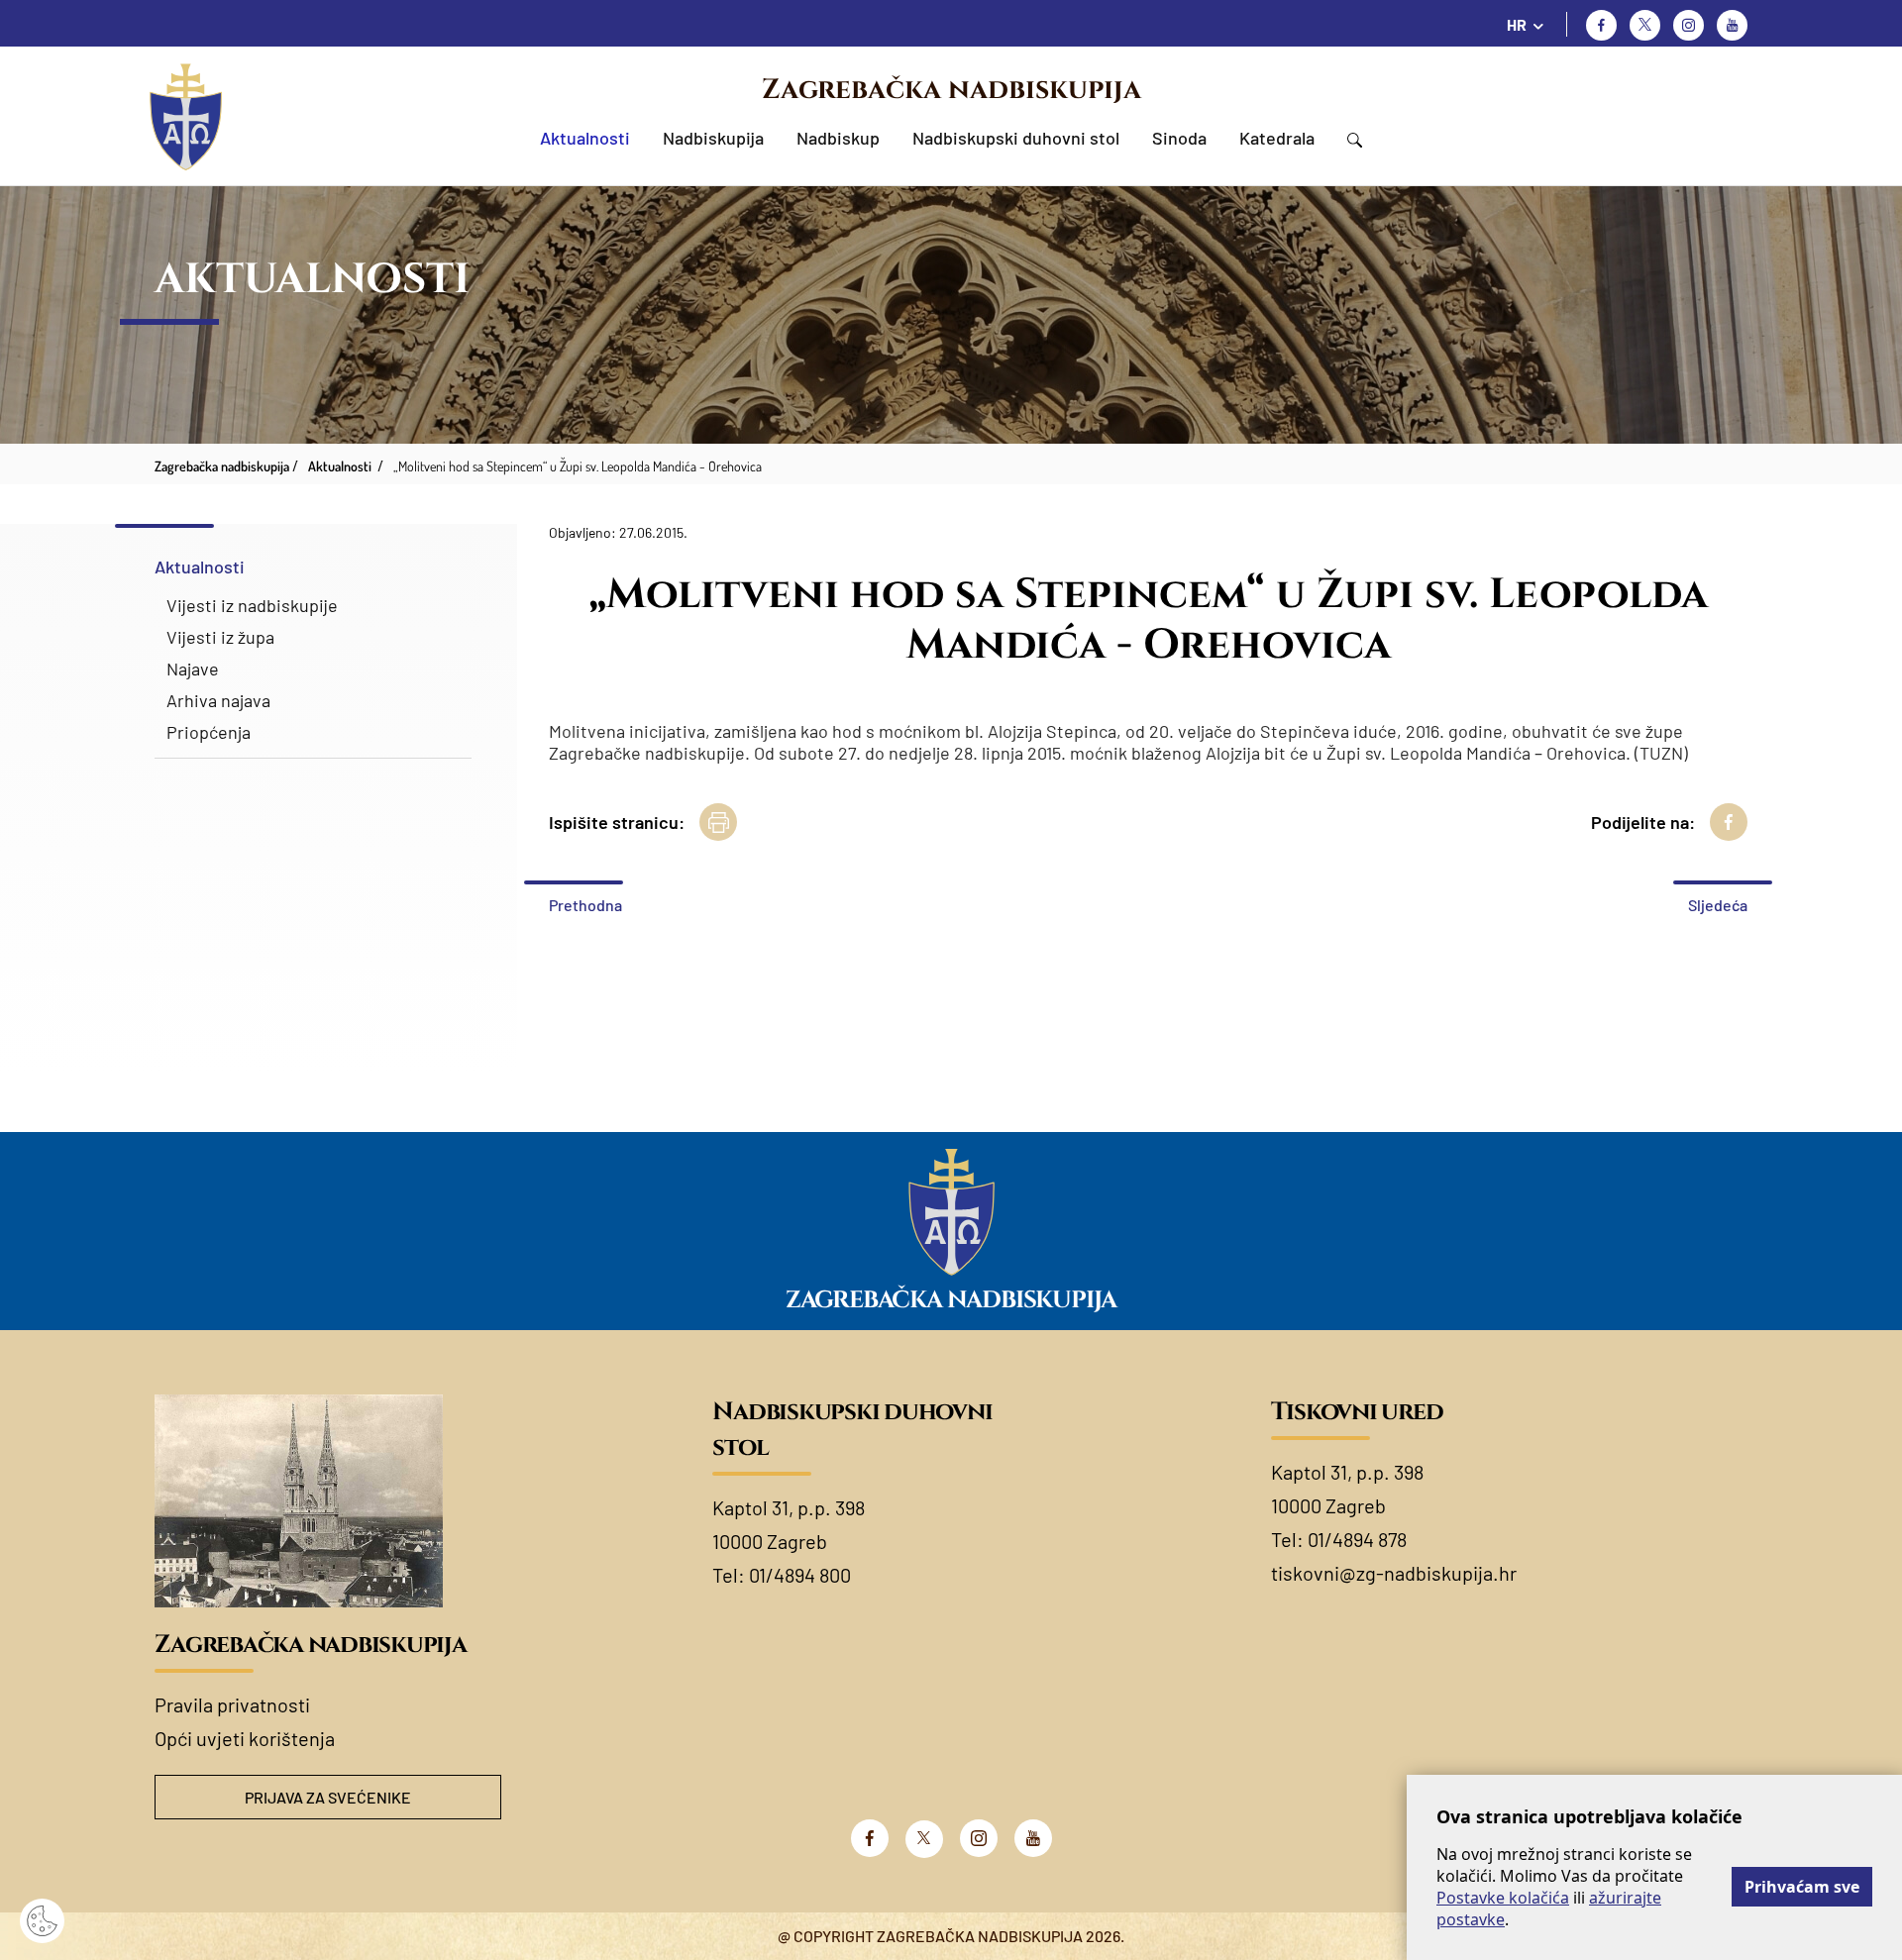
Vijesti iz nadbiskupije (252, 605)
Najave (193, 669)
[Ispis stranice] (718, 822)
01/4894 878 (1357, 1539)
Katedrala (1277, 138)
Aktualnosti (585, 138)
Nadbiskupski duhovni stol (1016, 138)
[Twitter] (1645, 25)
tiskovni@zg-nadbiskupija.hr (1394, 1573)
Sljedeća (1718, 905)
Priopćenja (209, 732)
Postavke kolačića (1503, 1898)
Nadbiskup (838, 138)
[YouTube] (1033, 1838)
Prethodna (585, 905)
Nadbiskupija (713, 138)
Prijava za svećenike (328, 1797)
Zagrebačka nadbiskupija (951, 90)
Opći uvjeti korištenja (245, 1738)
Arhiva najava (218, 700)
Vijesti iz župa (220, 637)
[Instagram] (1689, 25)
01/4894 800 (800, 1575)
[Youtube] (1732, 25)
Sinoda (1179, 138)
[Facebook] (1601, 25)
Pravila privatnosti (232, 1704)
